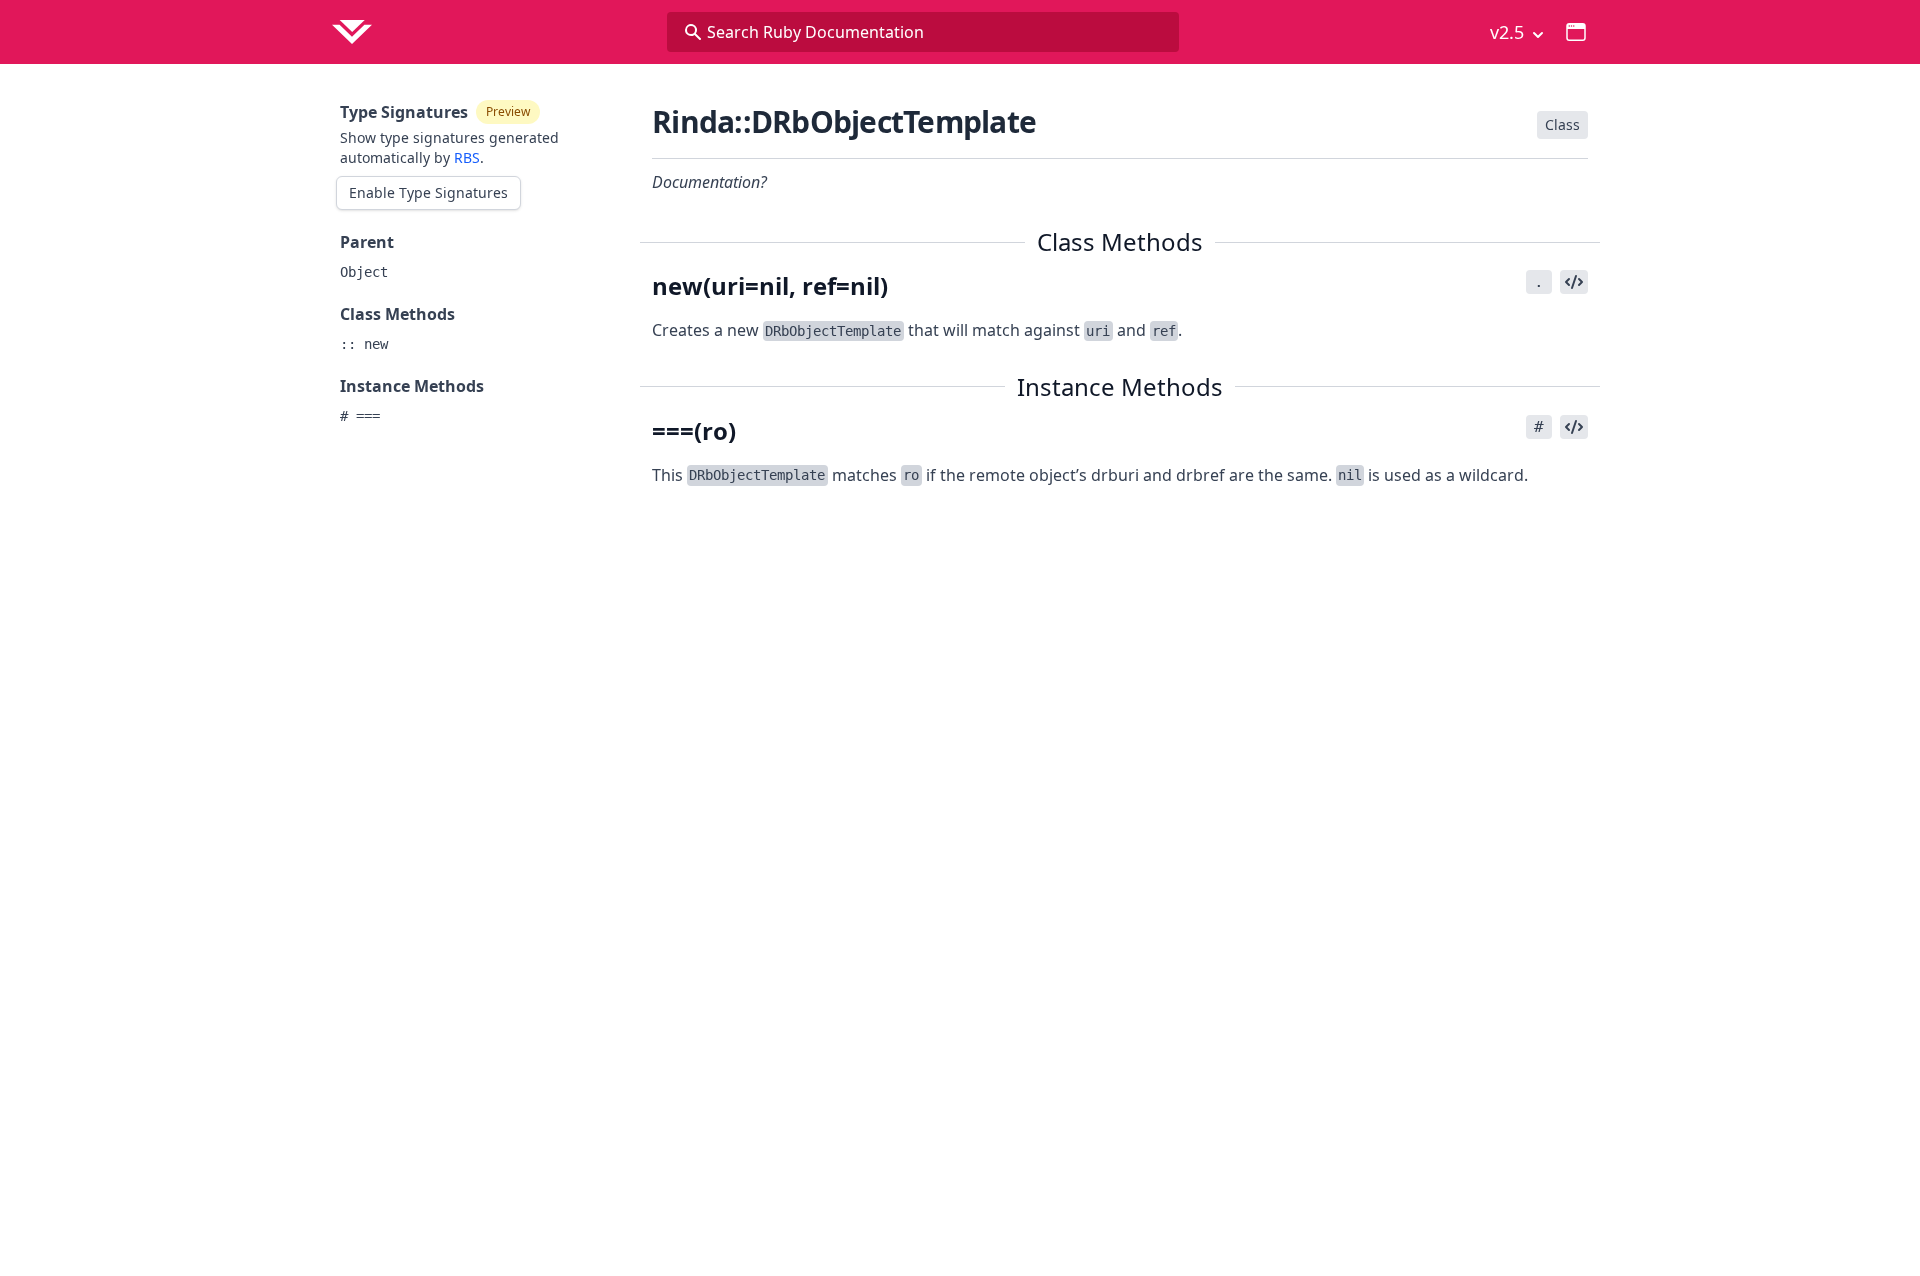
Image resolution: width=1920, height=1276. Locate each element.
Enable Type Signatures (428, 192)
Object (364, 272)
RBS (467, 157)
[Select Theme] (1576, 32)
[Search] (693, 32)
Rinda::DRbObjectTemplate (844, 121)
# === (360, 416)
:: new (364, 344)
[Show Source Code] (1574, 282)
